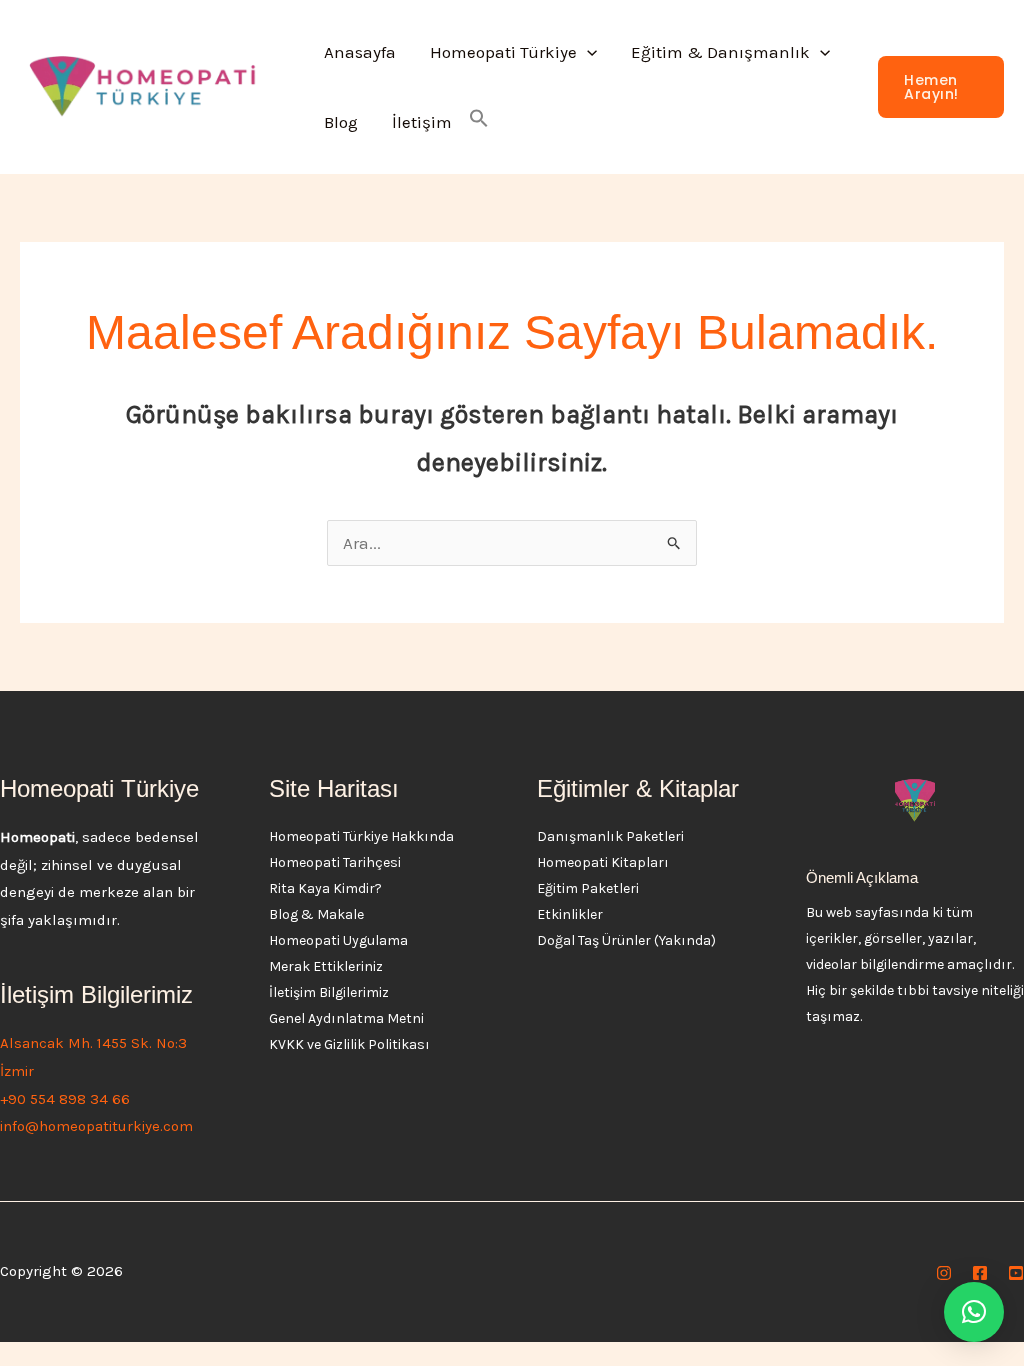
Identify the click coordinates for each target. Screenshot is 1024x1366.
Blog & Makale (316, 914)
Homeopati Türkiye (503, 52)
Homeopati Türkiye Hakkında (361, 836)
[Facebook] (980, 1273)
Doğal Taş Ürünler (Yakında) (626, 940)
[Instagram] (944, 1273)
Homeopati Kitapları (603, 862)
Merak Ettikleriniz (326, 966)
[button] (587, 52)
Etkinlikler (570, 914)
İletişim (422, 122)
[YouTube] (1016, 1273)
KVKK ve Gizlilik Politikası (349, 1044)
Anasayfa (360, 52)
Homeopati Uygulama (338, 940)
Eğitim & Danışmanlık (720, 52)
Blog (341, 122)
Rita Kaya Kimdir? (325, 888)
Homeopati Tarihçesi (335, 862)
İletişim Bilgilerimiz (329, 992)
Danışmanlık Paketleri (610, 836)
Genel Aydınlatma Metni (346, 1018)
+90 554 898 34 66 (65, 1099)
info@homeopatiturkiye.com (96, 1126)
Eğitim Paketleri (588, 888)
